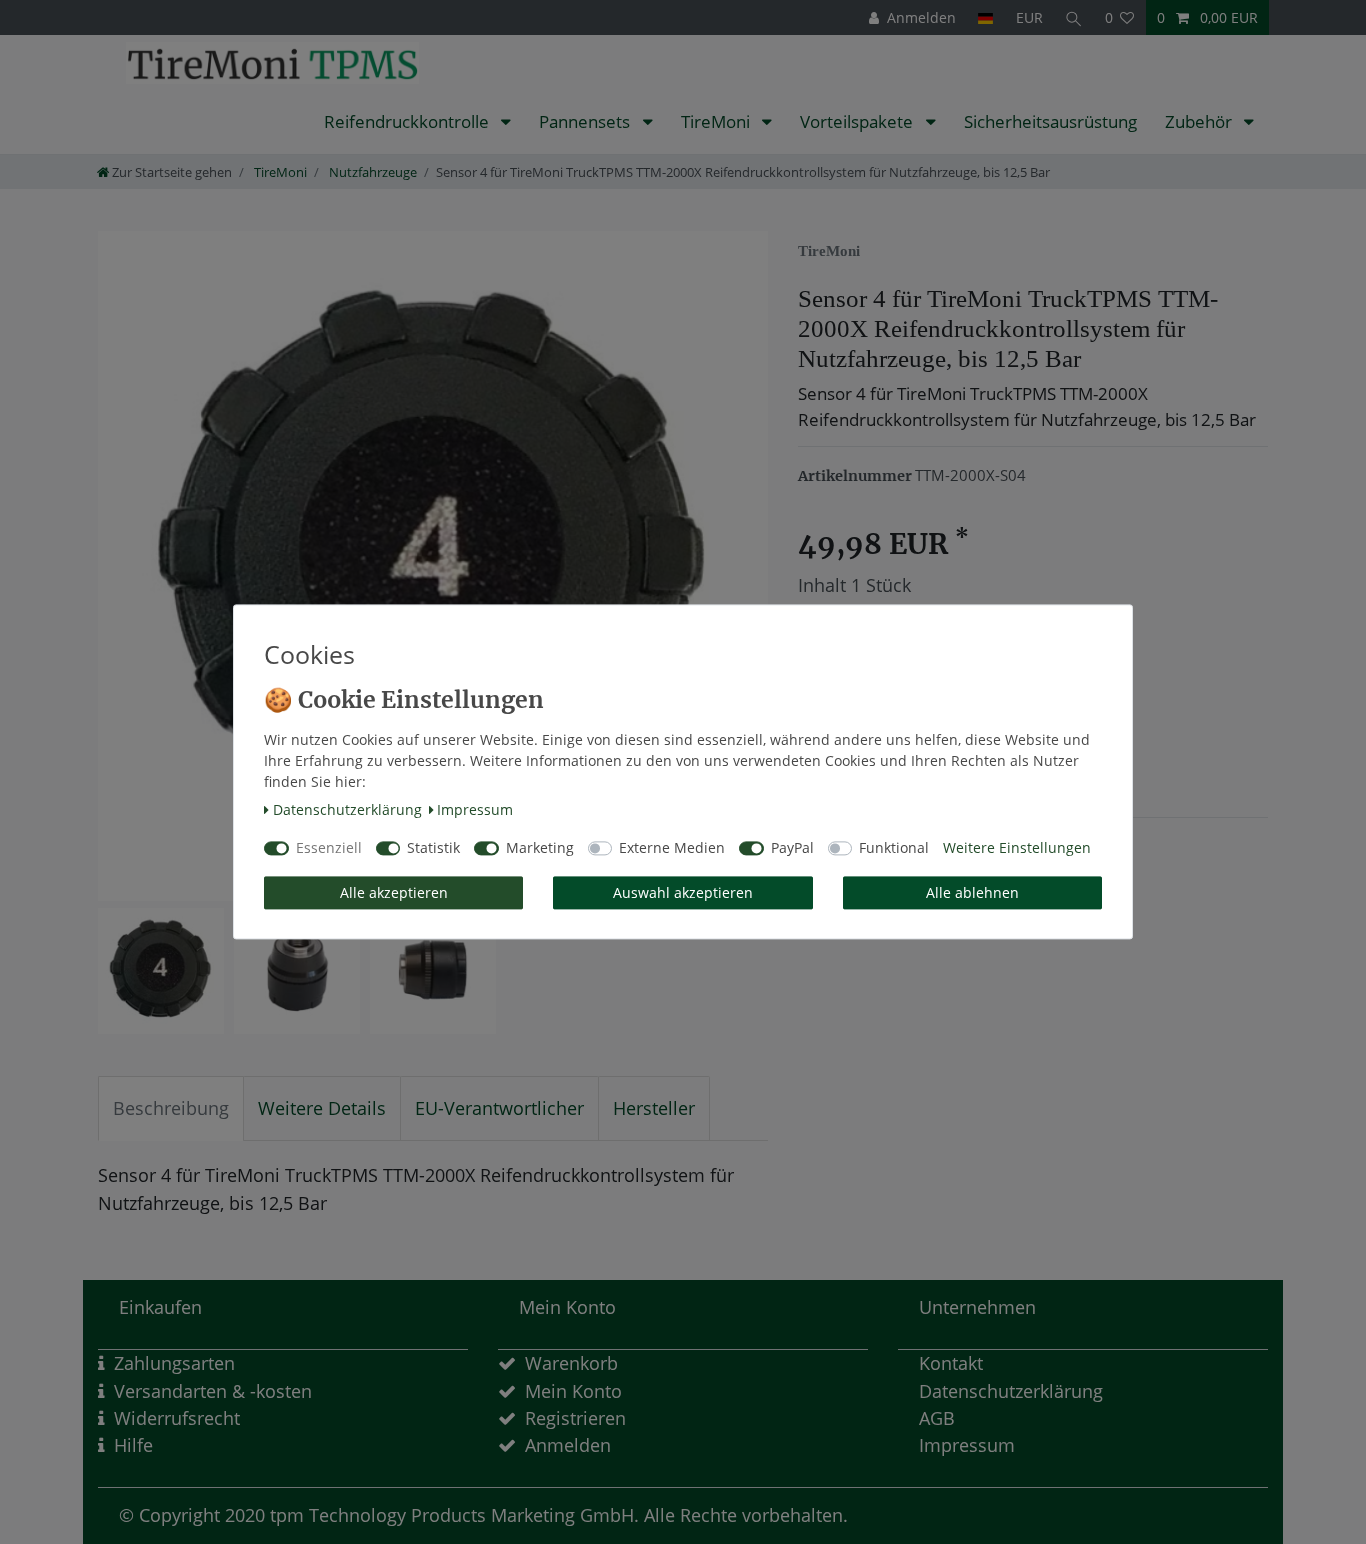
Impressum (475, 809)
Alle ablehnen (972, 892)
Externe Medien (672, 848)
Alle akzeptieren (394, 892)
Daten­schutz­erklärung (347, 809)
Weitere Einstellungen (1017, 848)
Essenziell (329, 848)
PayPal (792, 848)
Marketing (540, 848)
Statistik (433, 848)
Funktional (894, 848)
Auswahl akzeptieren (683, 892)
